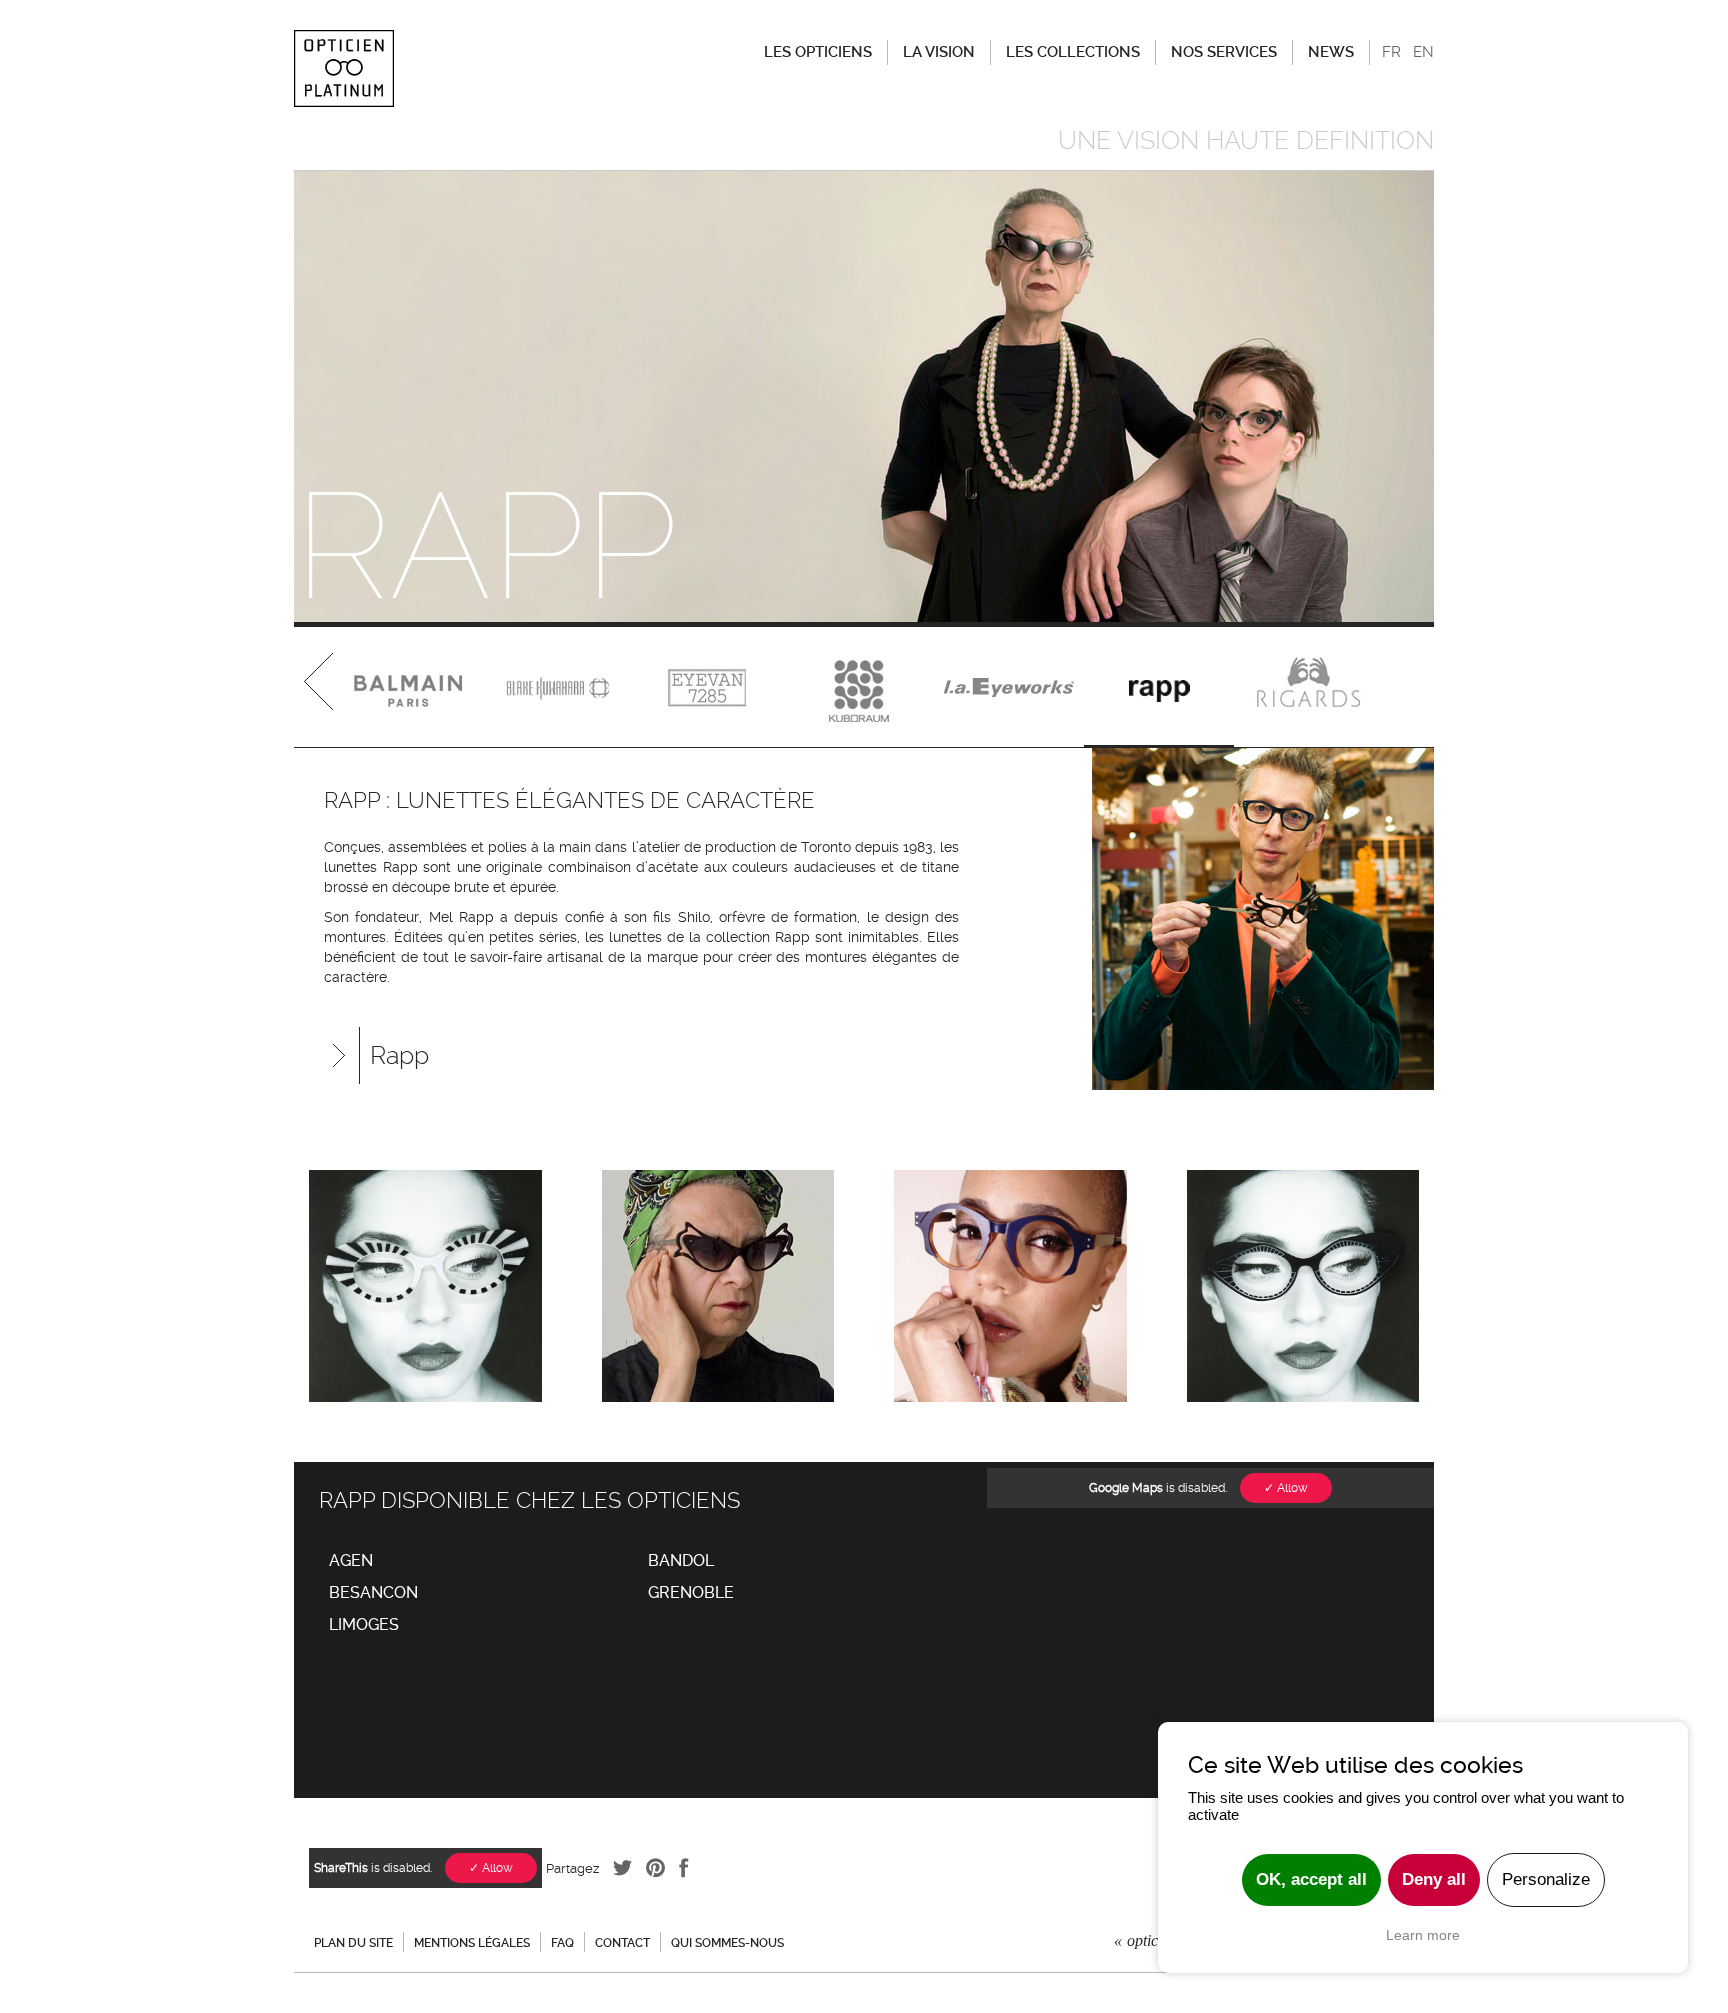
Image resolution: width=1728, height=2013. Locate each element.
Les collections (1073, 52)
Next (1408, 687)
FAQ (562, 1943)
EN (1423, 52)
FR (1391, 52)
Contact (622, 1943)
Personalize (1546, 1879)
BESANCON (373, 1592)
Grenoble (691, 1592)
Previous (320, 687)
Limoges (364, 1624)
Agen (351, 1560)
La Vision (939, 52)
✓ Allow (1286, 1488)
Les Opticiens (818, 52)
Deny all (1434, 1879)
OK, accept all (1311, 1879)
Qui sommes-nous (727, 1943)
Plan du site (353, 1943)
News (1331, 52)
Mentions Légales (472, 1943)
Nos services (1224, 52)
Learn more (1423, 1935)
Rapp (399, 1055)
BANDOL (681, 1560)
